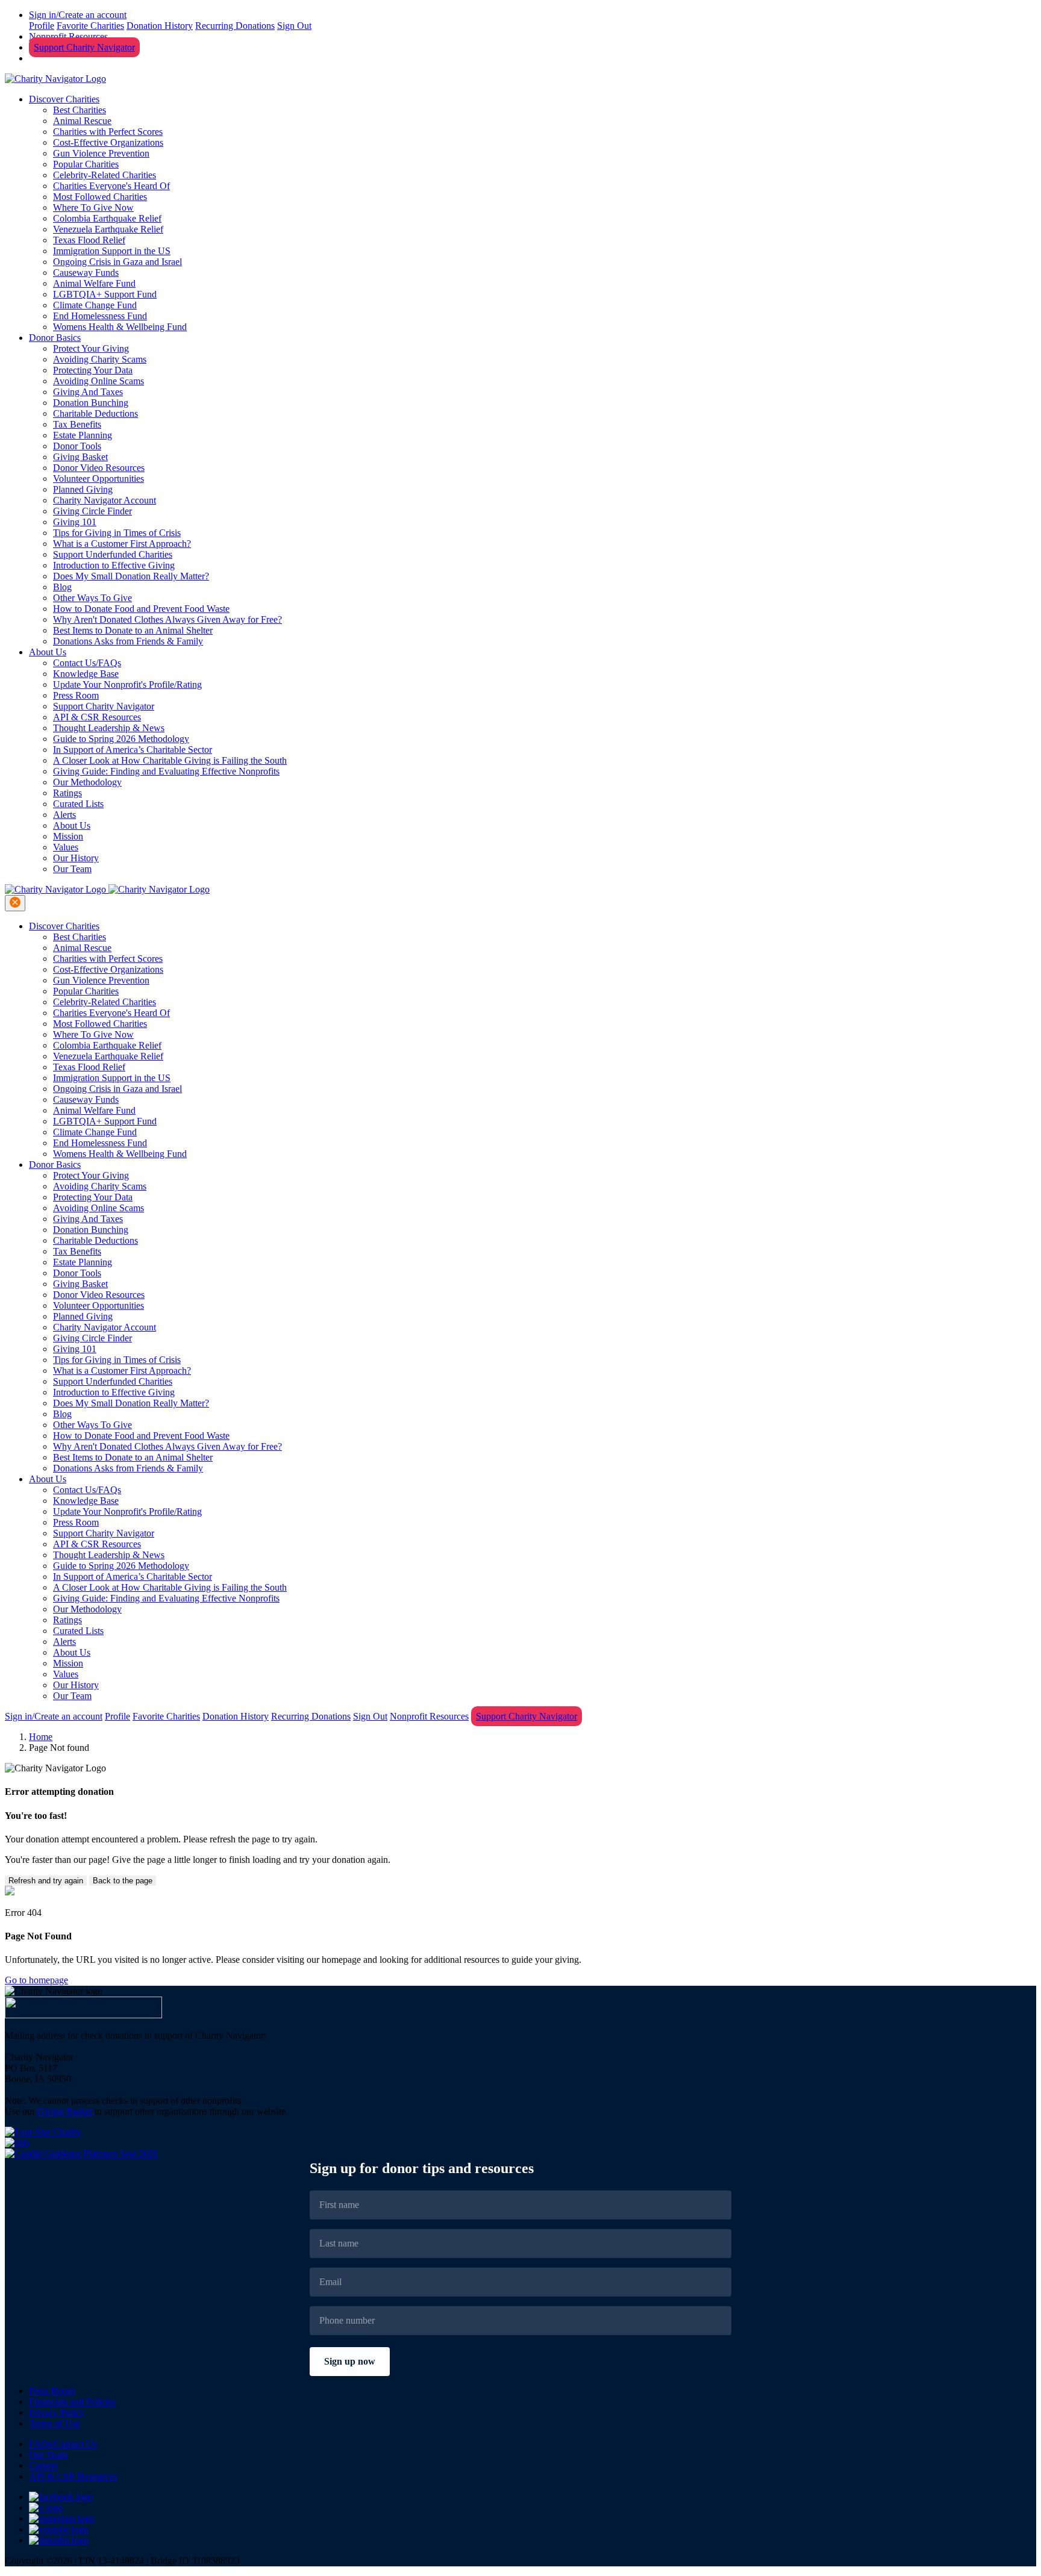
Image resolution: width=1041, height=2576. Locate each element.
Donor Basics (55, 338)
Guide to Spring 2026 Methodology (121, 739)
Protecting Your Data (93, 370)
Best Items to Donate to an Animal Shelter (133, 630)
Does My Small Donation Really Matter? (131, 576)
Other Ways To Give (92, 598)
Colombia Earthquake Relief (107, 218)
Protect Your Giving (91, 348)
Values (66, 847)
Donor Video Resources (99, 468)
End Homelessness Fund (100, 316)
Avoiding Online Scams (98, 381)
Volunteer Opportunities (98, 479)
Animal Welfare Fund (94, 283)
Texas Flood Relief (89, 240)
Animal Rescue (82, 121)
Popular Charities (86, 164)
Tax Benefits (77, 424)
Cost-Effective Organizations (108, 142)
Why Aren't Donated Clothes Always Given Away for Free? (167, 619)
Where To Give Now (93, 207)
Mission (68, 836)
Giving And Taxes (88, 392)
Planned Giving (83, 489)
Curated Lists (78, 804)
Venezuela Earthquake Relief (108, 229)
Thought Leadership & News (109, 728)
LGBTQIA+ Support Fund (105, 294)
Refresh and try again (46, 1881)
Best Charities (80, 110)
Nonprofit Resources (68, 36)
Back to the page (123, 1881)
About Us (48, 652)
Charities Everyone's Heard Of (111, 186)
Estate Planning (83, 435)
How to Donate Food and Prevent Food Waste (141, 609)
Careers (43, 2465)
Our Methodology (87, 782)
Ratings (67, 793)
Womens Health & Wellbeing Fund (120, 327)
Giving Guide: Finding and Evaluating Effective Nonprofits (166, 771)
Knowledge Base (86, 674)
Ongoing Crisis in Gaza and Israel (117, 262)
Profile (42, 26)
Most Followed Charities (100, 197)
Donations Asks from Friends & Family (128, 641)
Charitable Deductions (95, 413)
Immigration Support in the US (112, 251)
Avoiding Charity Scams (100, 359)
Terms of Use (55, 2423)
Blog (62, 587)
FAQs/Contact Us (63, 2444)
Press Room (76, 695)
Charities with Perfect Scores (108, 132)
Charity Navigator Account (105, 500)
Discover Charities (64, 99)
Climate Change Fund (95, 305)
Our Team (72, 869)
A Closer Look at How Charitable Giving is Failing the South (170, 760)
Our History (76, 858)
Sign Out (294, 26)
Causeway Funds (86, 273)
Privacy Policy (57, 2412)
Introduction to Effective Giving (114, 565)
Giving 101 (75, 522)
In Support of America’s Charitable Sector (133, 750)
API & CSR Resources (97, 717)
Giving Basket (80, 457)
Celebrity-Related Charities (105, 175)
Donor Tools (77, 446)
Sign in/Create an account (78, 15)
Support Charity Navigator (84, 47)
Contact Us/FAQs (87, 663)
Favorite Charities (90, 26)
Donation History (160, 26)
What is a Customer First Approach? (122, 544)
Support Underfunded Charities (113, 554)
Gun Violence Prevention (101, 153)
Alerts (64, 815)
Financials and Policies (72, 2402)
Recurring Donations (235, 26)
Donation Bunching (91, 403)
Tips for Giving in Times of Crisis (117, 533)
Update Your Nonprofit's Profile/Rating (127, 685)
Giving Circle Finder (92, 511)
